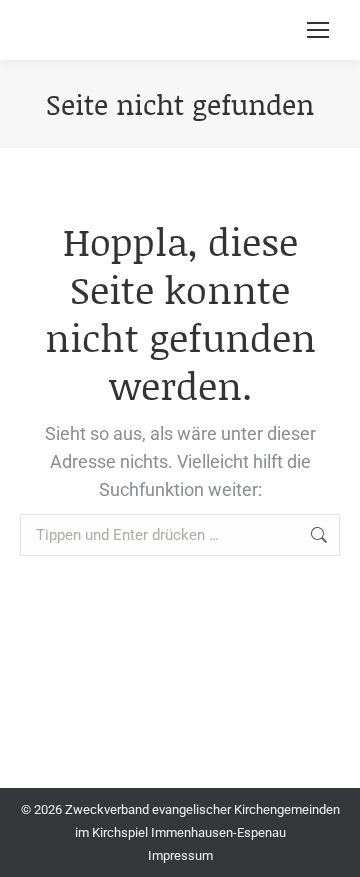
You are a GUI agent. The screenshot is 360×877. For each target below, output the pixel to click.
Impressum (180, 855)
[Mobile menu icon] (318, 30)
